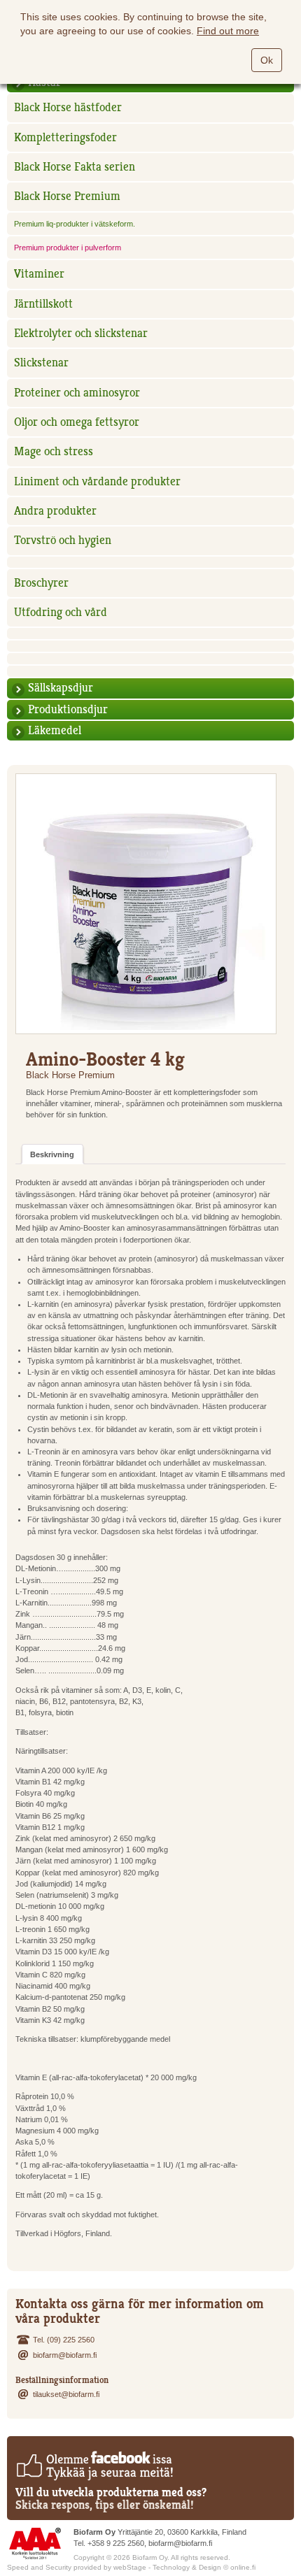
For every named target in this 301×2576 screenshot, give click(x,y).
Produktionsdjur (68, 709)
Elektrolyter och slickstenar (81, 333)
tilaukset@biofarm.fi (66, 2394)
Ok (267, 60)
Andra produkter (55, 511)
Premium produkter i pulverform (68, 248)
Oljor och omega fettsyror (77, 422)
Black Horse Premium (67, 196)
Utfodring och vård (61, 612)
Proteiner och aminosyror (77, 393)
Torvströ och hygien (63, 540)
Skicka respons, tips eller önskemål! (105, 2505)
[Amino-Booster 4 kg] (146, 904)
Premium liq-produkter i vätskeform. (75, 224)
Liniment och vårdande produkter (97, 481)
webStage (130, 2567)
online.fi (243, 2567)
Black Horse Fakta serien (75, 167)
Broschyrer (41, 583)
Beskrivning (52, 1154)
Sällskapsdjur (61, 688)
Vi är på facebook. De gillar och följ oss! (94, 2466)
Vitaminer (39, 274)
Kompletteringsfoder (65, 137)
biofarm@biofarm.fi (65, 2355)
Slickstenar (41, 363)
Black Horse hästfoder (68, 107)
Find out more (228, 31)
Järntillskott (43, 304)
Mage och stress (54, 451)
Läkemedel (55, 730)
